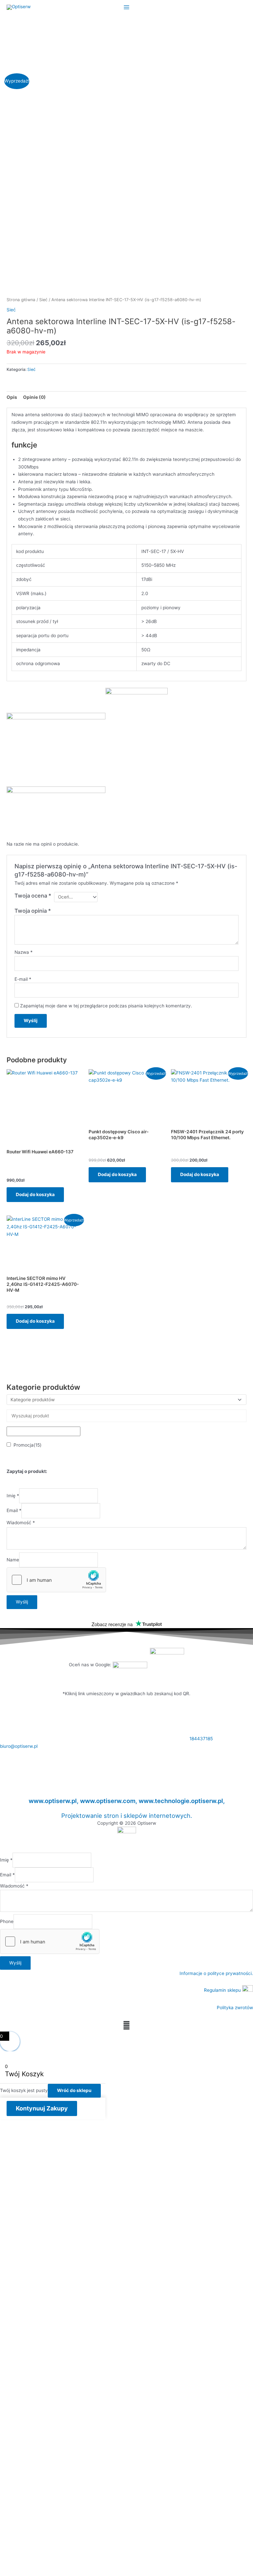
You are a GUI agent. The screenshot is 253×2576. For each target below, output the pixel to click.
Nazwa (24, 952)
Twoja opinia (33, 911)
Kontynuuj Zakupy (42, 2108)
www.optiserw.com (108, 1801)
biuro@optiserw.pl (19, 1746)
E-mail (23, 979)
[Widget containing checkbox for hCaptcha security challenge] (56, 1580)
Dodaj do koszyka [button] (35, 1194)
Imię (13, 1496)
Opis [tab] (12, 397)
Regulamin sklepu (223, 1990)
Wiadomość (21, 1523)
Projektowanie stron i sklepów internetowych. (127, 1816)
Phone (7, 1921)
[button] (126, 2025)
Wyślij (22, 1602)
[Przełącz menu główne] (126, 7)
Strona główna (21, 300)
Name (13, 1560)
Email (14, 1511)
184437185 (201, 1739)
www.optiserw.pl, (54, 1801)
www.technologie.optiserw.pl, (182, 1801)
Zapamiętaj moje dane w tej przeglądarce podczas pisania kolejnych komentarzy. (106, 1006)
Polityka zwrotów (235, 2008)
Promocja (28, 1445)
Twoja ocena (33, 896)
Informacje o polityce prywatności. (216, 1973)
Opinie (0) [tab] (34, 397)
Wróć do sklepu (74, 2090)
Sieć (43, 300)
